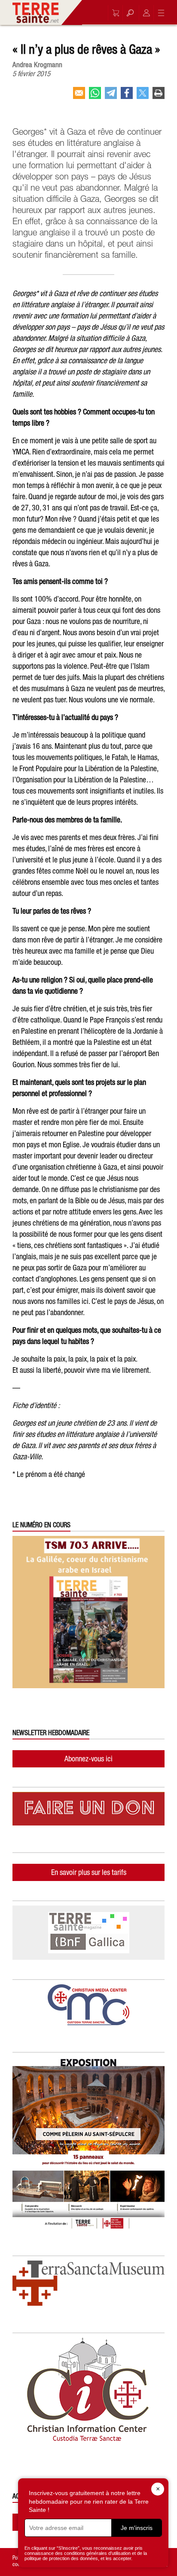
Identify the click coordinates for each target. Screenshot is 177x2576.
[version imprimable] (159, 96)
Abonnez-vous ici (88, 1759)
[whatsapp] (95, 96)
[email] (79, 96)
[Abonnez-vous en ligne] (113, 13)
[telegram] (111, 96)
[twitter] (143, 96)
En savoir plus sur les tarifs (89, 1872)
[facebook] (127, 96)
